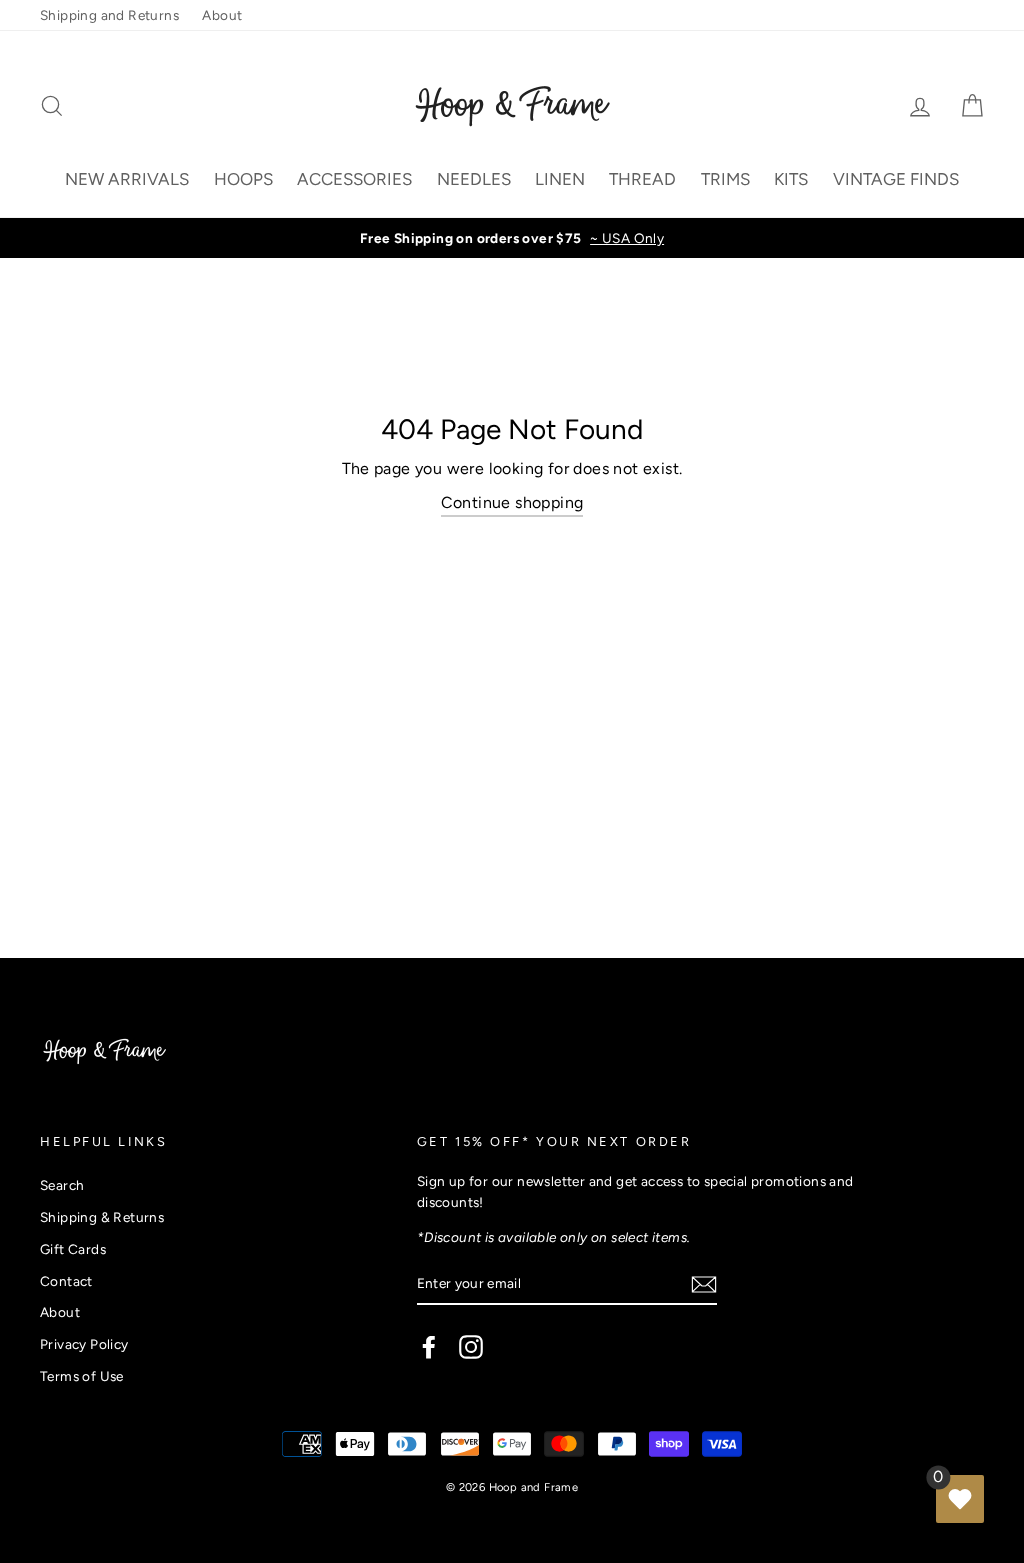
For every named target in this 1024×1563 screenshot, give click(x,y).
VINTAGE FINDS (896, 179)
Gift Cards (73, 1249)
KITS (791, 179)
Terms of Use (82, 1376)
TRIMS (725, 179)
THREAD (642, 179)
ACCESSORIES (354, 179)
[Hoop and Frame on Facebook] (429, 1347)
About (222, 15)
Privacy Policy (84, 1344)
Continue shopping (512, 502)
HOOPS (243, 179)
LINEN (560, 179)
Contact (66, 1281)
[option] (512, 238)
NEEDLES (474, 179)
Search (62, 1185)
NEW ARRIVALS (127, 179)
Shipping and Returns (109, 15)
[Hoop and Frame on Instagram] (471, 1347)
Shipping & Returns (102, 1217)
